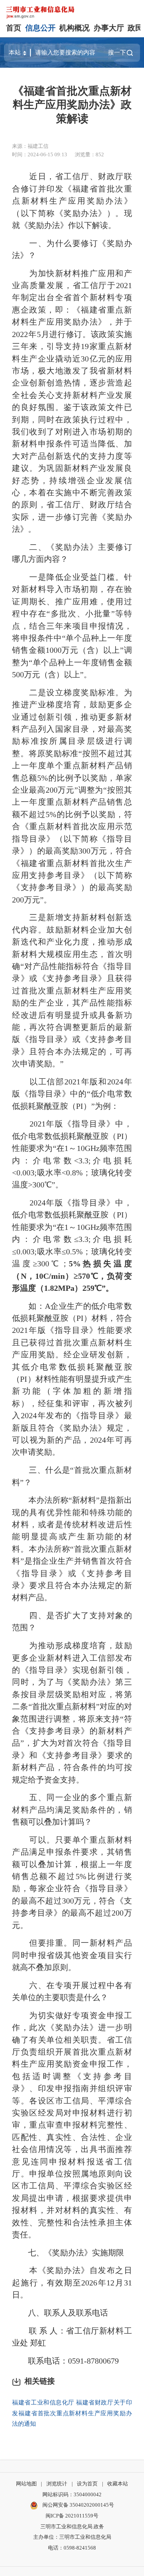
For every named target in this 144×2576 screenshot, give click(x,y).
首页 (14, 28)
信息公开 (40, 28)
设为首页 (87, 2484)
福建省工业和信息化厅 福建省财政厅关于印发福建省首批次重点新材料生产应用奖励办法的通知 (72, 2413)
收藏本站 (118, 2484)
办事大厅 (109, 28)
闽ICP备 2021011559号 (72, 2516)
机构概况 (74, 28)
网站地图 (26, 2484)
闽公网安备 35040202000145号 (78, 2505)
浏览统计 (57, 2484)
